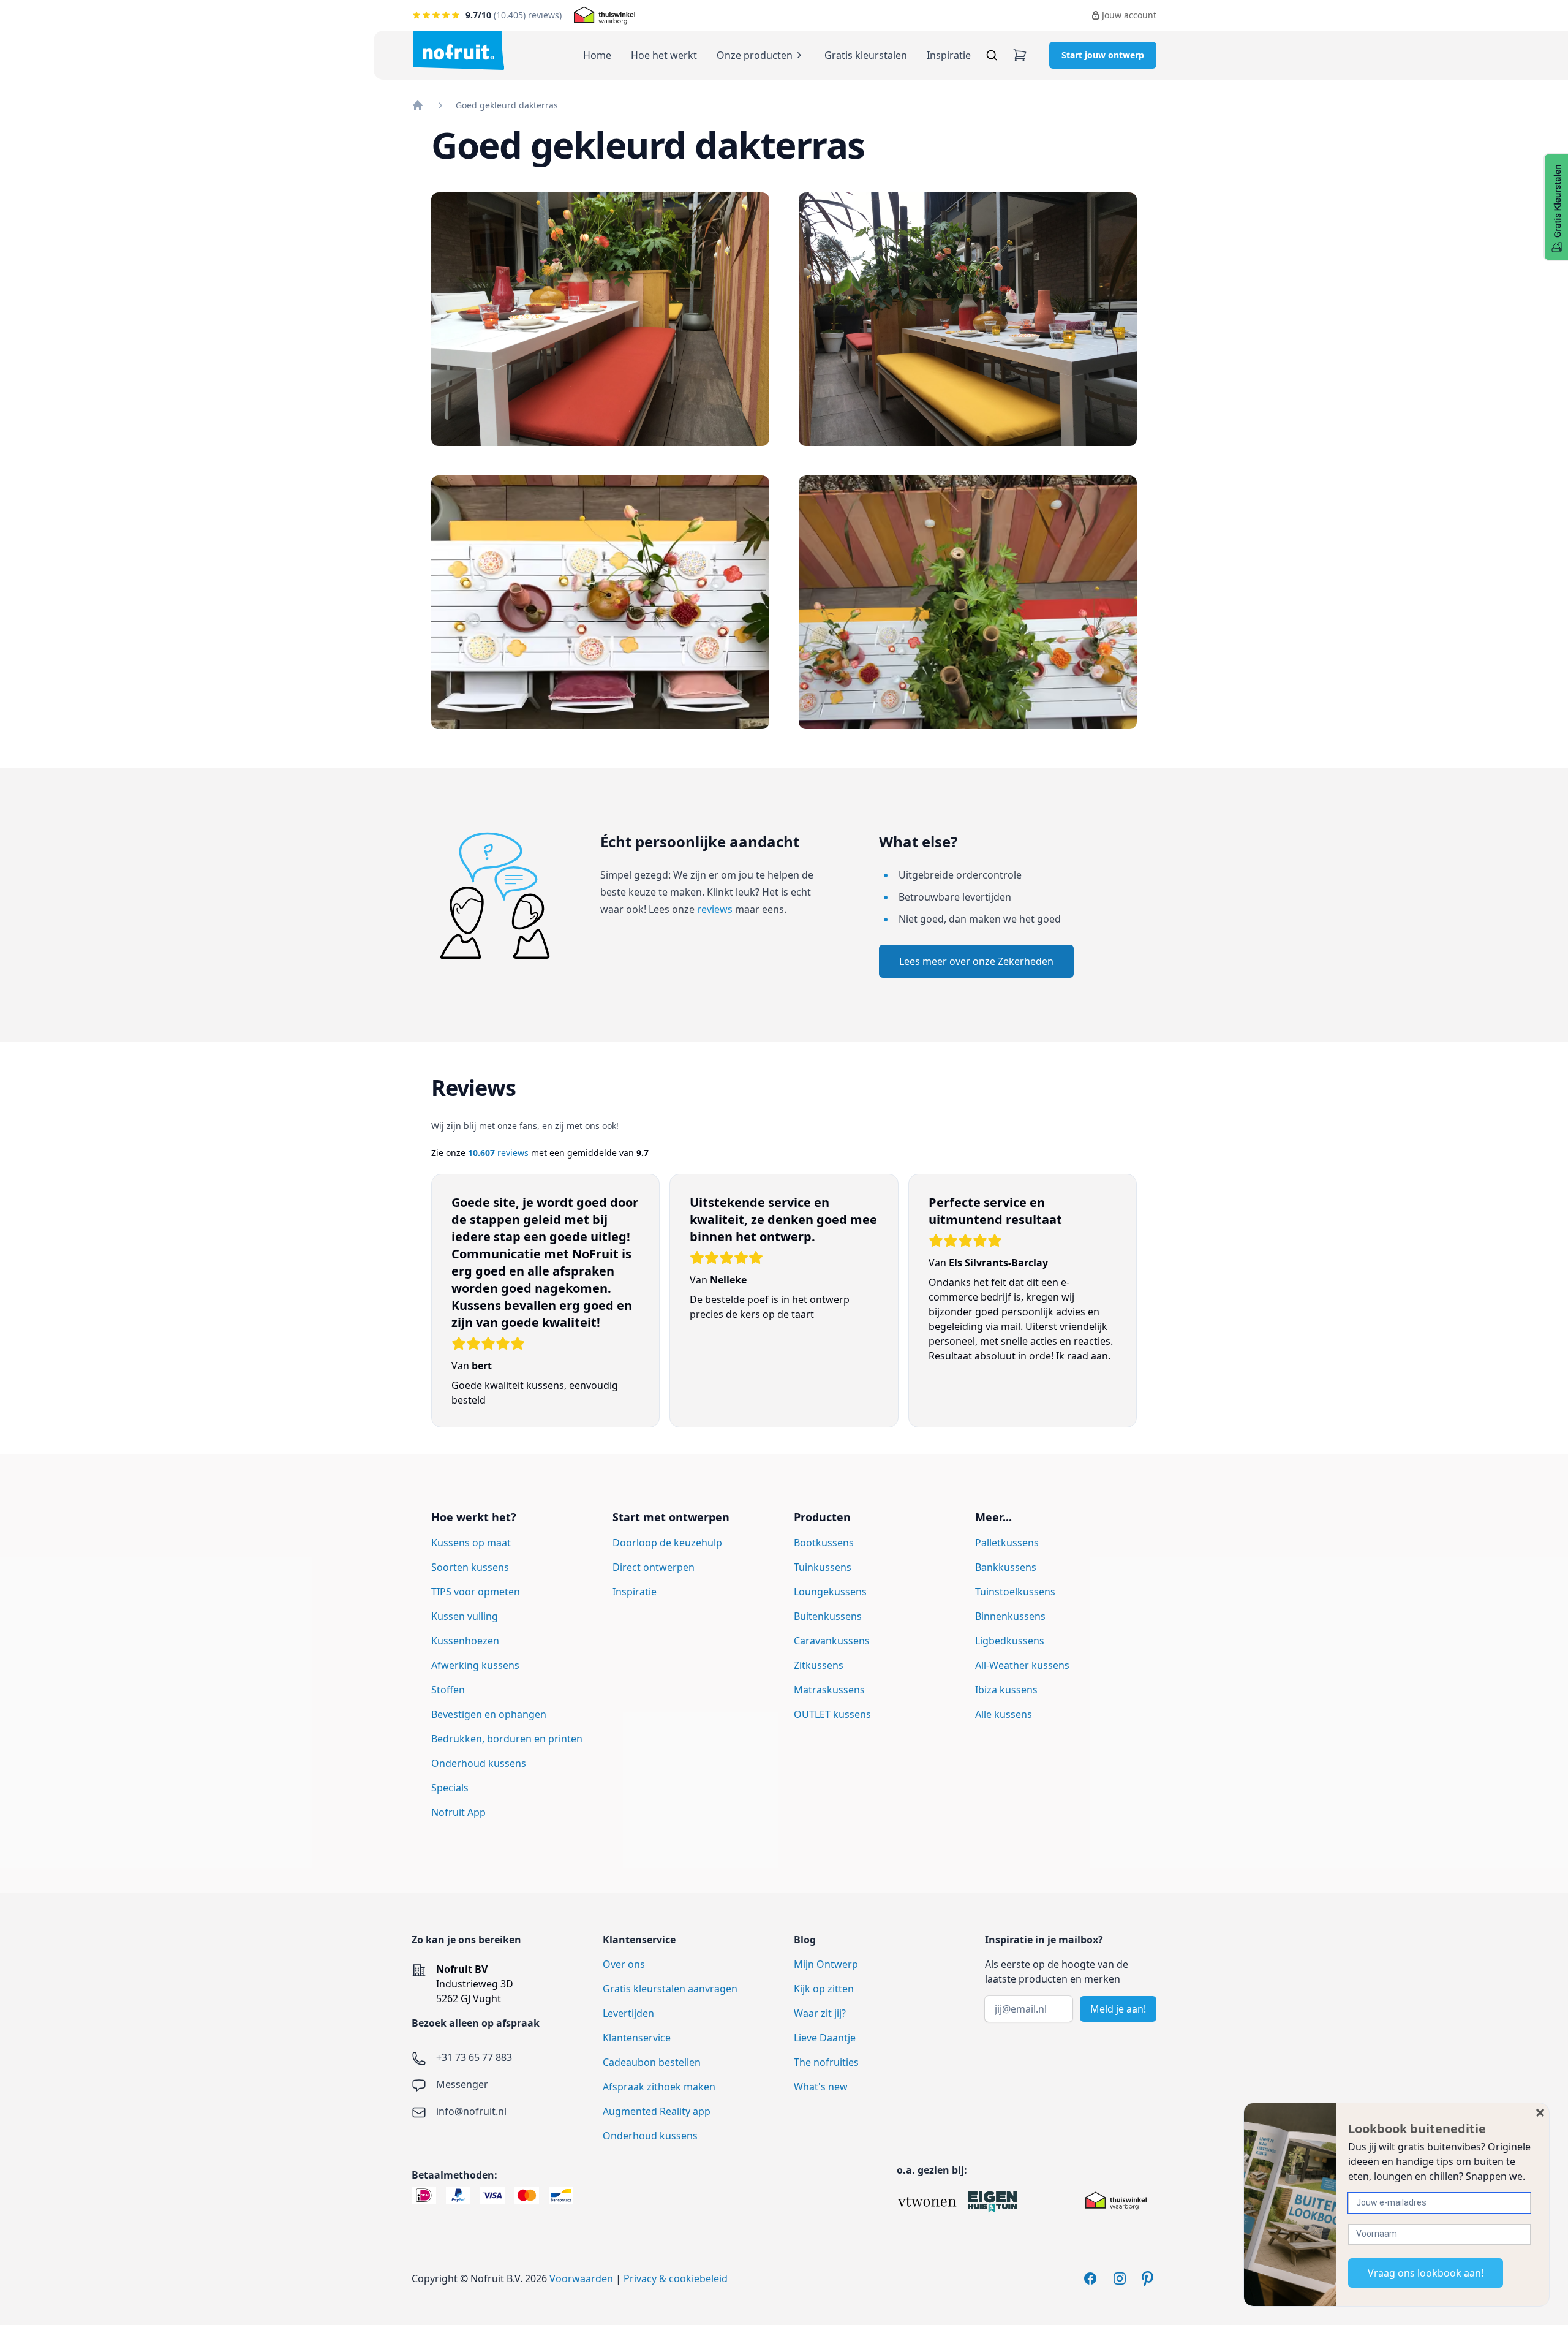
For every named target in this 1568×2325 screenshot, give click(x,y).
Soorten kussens (470, 1567)
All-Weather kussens (1022, 1665)
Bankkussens (1006, 1567)
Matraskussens (829, 1690)
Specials (450, 1788)
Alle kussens (1004, 1714)
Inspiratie (949, 55)
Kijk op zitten (824, 1989)
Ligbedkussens (1010, 1641)
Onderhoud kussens (479, 1763)
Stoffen (448, 1690)
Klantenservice (637, 2038)
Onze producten (755, 55)
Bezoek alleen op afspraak (476, 2023)
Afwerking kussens (475, 1665)
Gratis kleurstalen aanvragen (670, 1989)
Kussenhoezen (465, 1641)
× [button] (1540, 2112)
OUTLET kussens (832, 1714)
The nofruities (826, 2062)
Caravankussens (832, 1641)
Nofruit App (458, 1812)
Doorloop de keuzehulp (667, 1543)
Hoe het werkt (664, 55)
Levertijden (628, 2013)
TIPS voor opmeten (476, 1592)
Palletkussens (1007, 1543)
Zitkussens (819, 1665)
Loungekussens (830, 1592)
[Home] (418, 105)
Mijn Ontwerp (826, 1964)
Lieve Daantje (825, 2038)
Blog (805, 1940)
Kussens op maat (471, 1543)
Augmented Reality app (657, 2111)
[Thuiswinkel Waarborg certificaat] (605, 15)
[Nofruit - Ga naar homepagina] (458, 50)
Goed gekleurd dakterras (507, 105)
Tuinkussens (823, 1567)
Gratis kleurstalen (866, 55)
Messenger (462, 2084)
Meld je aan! (1118, 2009)
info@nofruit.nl (471, 2111)
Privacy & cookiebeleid (676, 2278)
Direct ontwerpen (654, 1567)
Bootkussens (824, 1543)
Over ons (624, 1964)
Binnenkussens (1010, 1616)
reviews (715, 909)
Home (597, 55)
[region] (784, 1307)
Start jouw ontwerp (1103, 55)
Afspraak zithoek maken (659, 2087)
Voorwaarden (581, 2278)
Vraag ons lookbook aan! (1426, 2273)
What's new (821, 2087)
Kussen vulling (465, 1616)
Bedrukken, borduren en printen (507, 1739)
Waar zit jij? (820, 2013)
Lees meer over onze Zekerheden (976, 961)
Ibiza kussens (1006, 1690)
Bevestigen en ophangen (489, 1714)
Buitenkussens (828, 1616)
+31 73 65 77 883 (474, 2057)
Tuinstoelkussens (1015, 1592)
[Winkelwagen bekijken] (1020, 55)
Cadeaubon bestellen (652, 2062)
